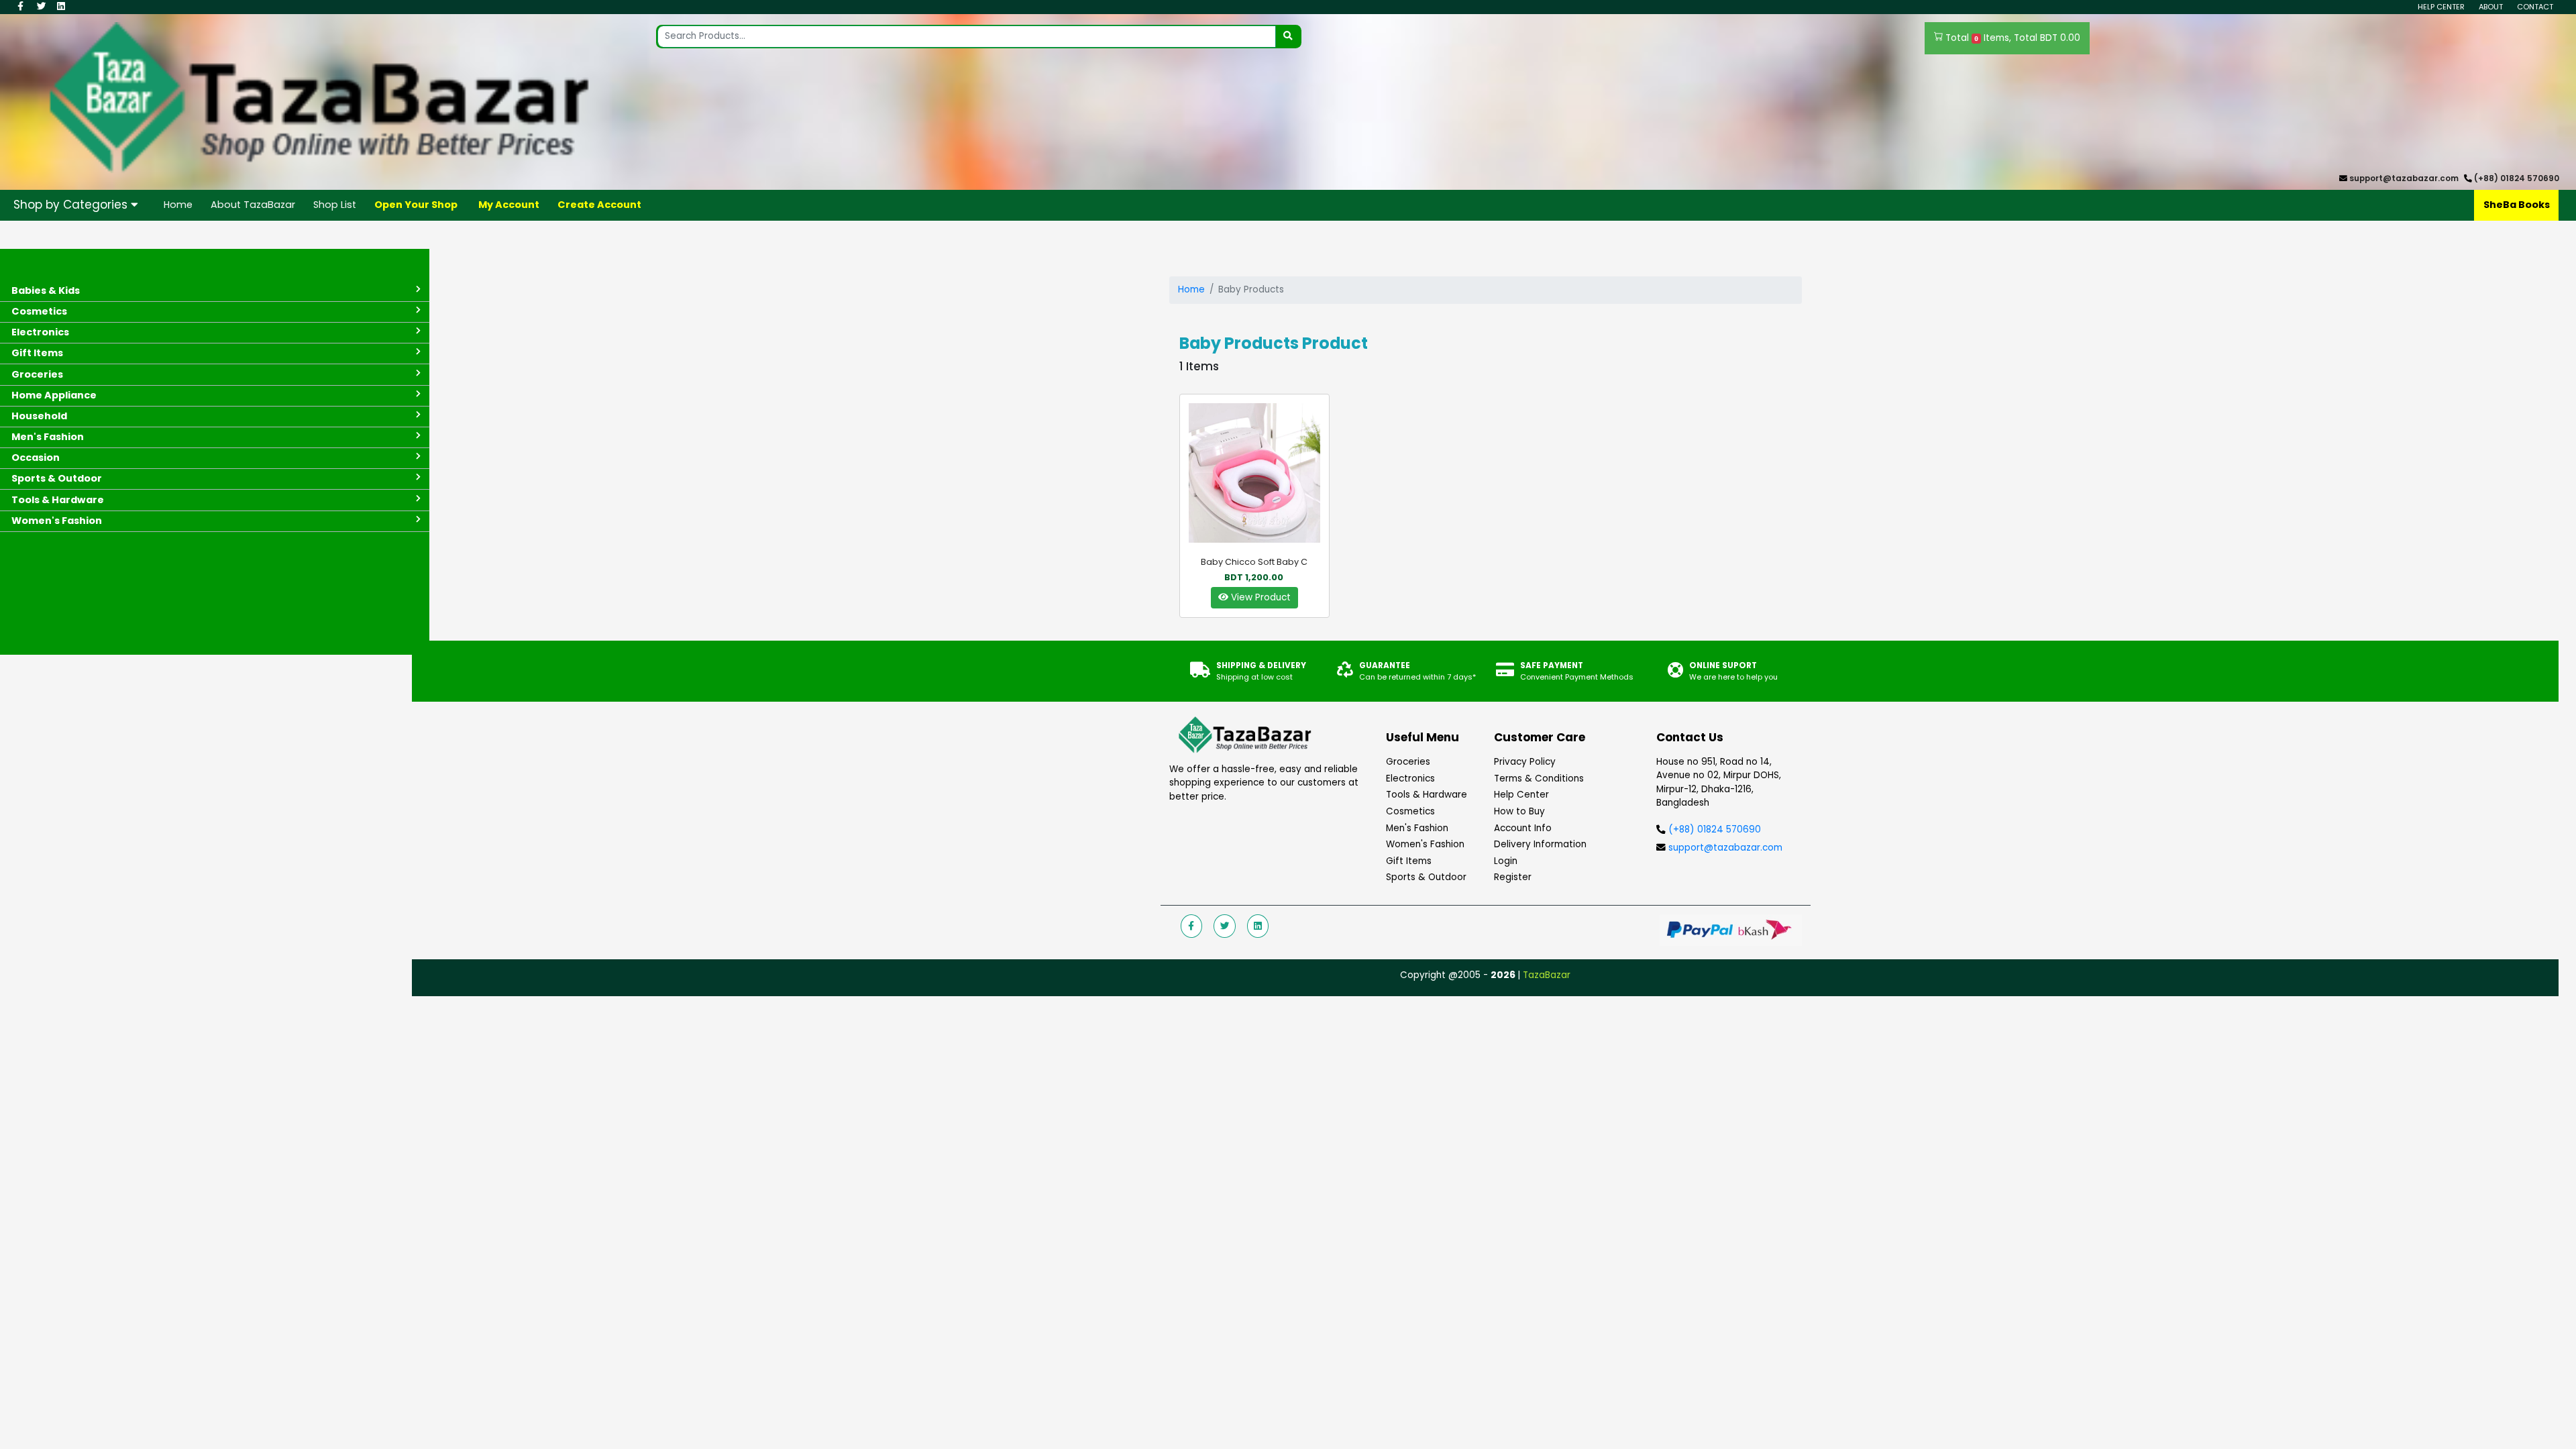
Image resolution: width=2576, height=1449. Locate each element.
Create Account (599, 205)
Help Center (2441, 7)
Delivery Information (1540, 844)
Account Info (1523, 828)
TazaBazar (1547, 975)
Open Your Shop (416, 205)
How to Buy (1519, 811)
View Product (1259, 597)
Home (178, 205)
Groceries (1408, 762)
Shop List (335, 205)
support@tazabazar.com (2404, 178)
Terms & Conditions (1539, 779)
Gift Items (1409, 861)
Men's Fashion (1417, 828)
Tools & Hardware (1427, 795)
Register (1513, 877)
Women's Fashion (1425, 844)
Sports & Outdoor (1426, 877)
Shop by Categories (72, 205)
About (2491, 7)
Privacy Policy (1525, 762)
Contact (2535, 7)
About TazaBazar (253, 205)
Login (1506, 861)
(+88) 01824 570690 (2517, 178)
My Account (509, 205)
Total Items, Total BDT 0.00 (2011, 38)
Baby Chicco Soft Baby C (1254, 562)
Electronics (1410, 779)
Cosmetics (1410, 811)
